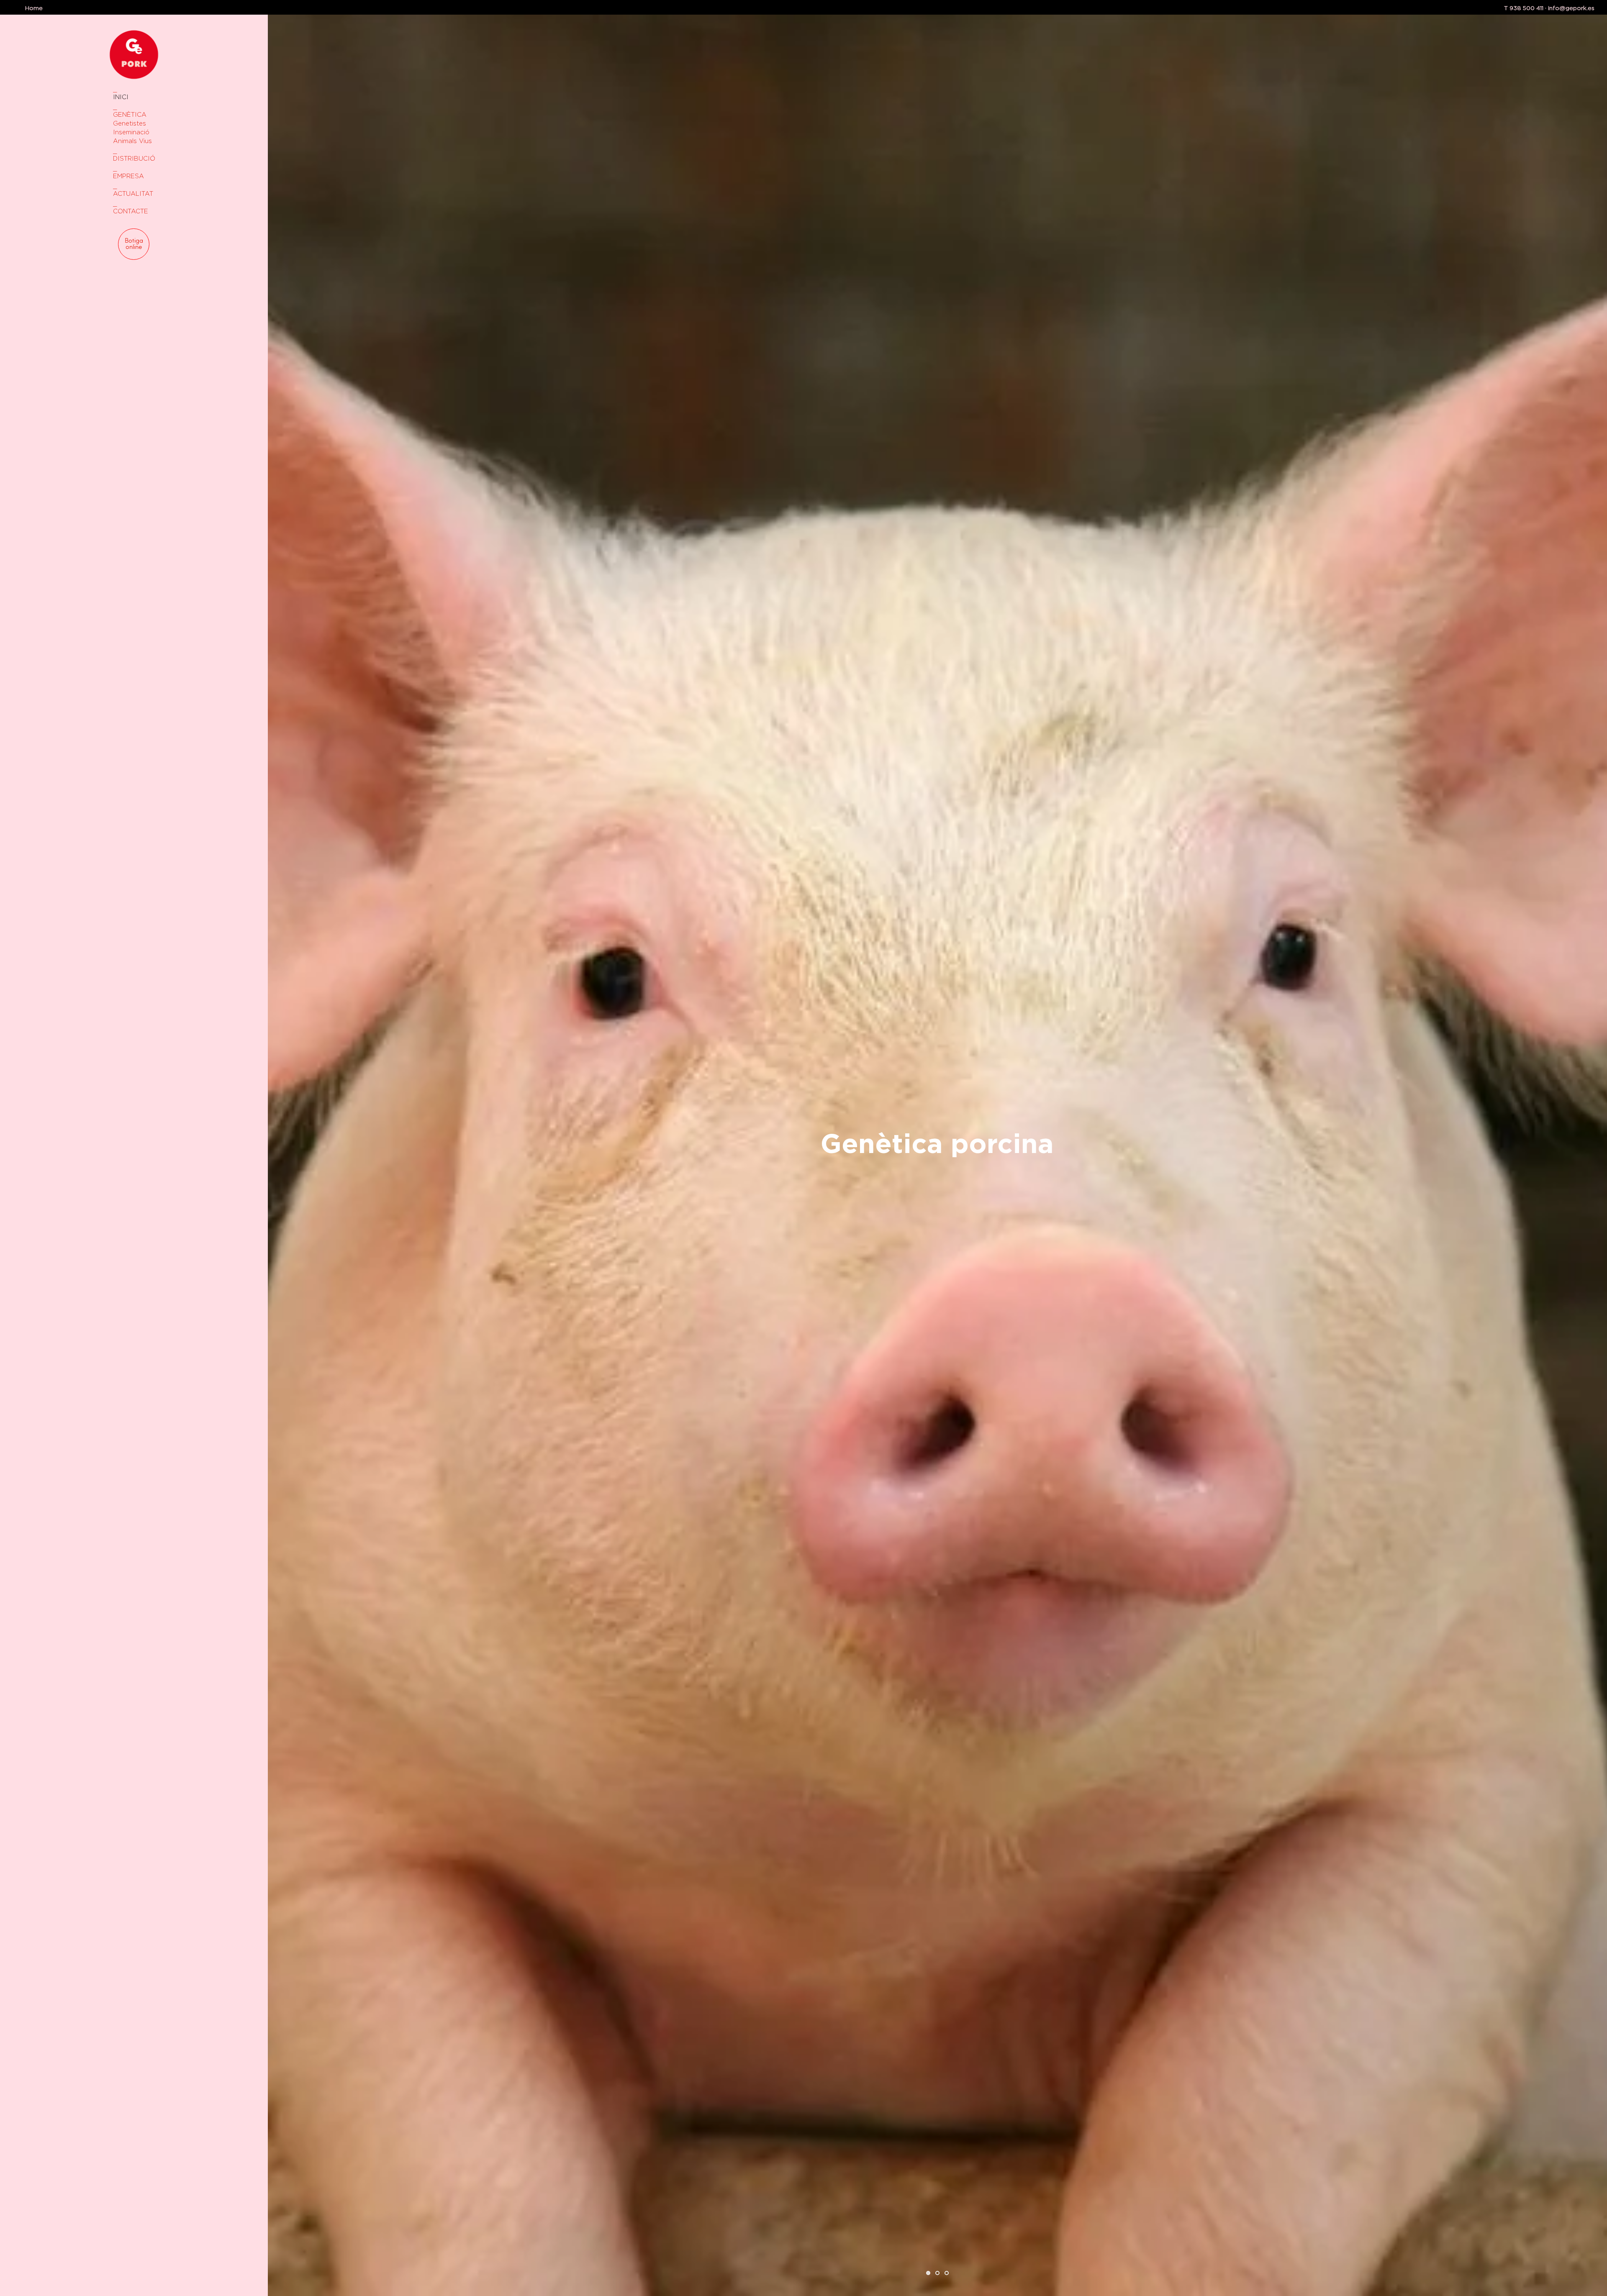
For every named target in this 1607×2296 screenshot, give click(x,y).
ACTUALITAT (133, 193)
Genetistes (130, 123)
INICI (121, 97)
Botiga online (134, 244)
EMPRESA (128, 176)
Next (1595, 1148)
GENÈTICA (130, 114)
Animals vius (132, 141)
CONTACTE (131, 211)
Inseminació (131, 132)
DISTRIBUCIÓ (134, 158)
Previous (280, 1148)
